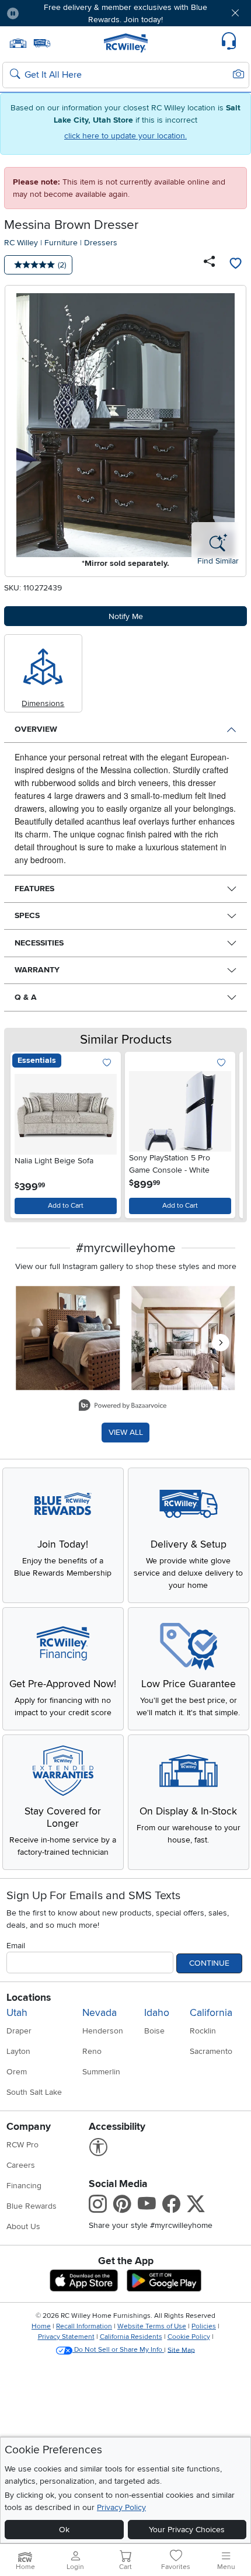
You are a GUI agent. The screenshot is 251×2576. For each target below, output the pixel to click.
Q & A (26, 997)
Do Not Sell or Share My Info (118, 2350)
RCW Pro (22, 2145)
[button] (48, 13)
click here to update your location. (125, 136)
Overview (36, 729)
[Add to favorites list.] (107, 1063)
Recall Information (84, 2326)
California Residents (131, 2337)
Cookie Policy (189, 2337)
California (211, 2013)
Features (34, 889)
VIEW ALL (126, 1432)
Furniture (61, 243)
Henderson (103, 2031)
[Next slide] (227, 1132)
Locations (29, 1998)
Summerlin (101, 2072)
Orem (17, 2072)
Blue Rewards (32, 2206)
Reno (92, 2051)
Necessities (39, 943)
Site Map (181, 2350)
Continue (209, 1963)
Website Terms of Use (152, 2326)
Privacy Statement (66, 2337)
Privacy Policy (121, 2507)
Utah (17, 2013)
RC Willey (21, 243)
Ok (64, 2530)
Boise (154, 2031)
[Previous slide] (24, 1132)
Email (16, 1946)
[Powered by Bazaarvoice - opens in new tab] (123, 1407)
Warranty (37, 970)
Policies (204, 2326)
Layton (18, 2051)
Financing (24, 2186)
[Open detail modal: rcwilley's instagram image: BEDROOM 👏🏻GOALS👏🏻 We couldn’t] (183, 1339)
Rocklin (203, 2031)
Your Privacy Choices (187, 2530)
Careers (21, 2165)
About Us (23, 2226)
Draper (19, 2031)
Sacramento (211, 2051)
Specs (27, 915)
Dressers (101, 243)
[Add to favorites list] (235, 265)
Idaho (157, 2013)
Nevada (100, 2013)
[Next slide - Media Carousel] (221, 1343)
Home (41, 2326)
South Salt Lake (34, 2092)
